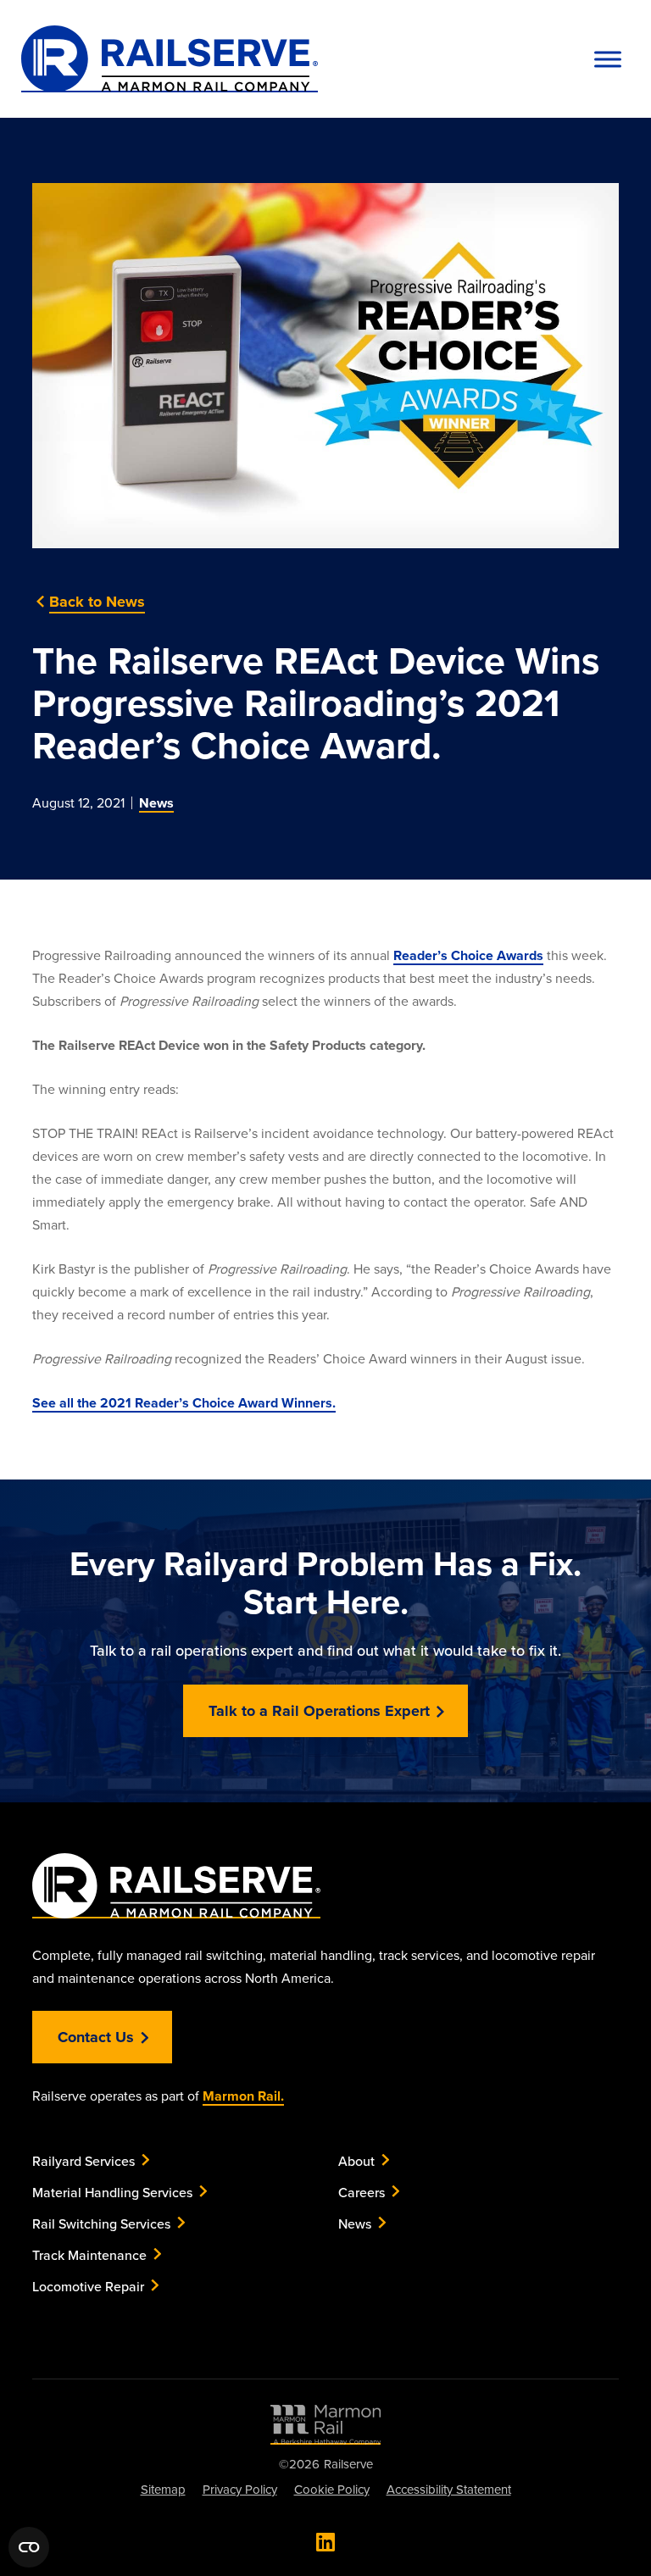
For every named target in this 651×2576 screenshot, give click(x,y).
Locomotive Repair (88, 2286)
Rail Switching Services (101, 2223)
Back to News (97, 602)
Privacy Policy (240, 2489)
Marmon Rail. (243, 2096)
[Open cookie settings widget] (29, 2547)
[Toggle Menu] (608, 59)
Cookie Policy (332, 2489)
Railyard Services (83, 2161)
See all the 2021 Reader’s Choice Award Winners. (184, 1403)
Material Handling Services (112, 2192)
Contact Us (96, 2037)
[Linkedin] (326, 2542)
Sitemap (163, 2489)
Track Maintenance (89, 2255)
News (156, 803)
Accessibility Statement (449, 2489)
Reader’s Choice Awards (468, 955)
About (356, 2161)
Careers (362, 2192)
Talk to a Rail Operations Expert (319, 1711)
